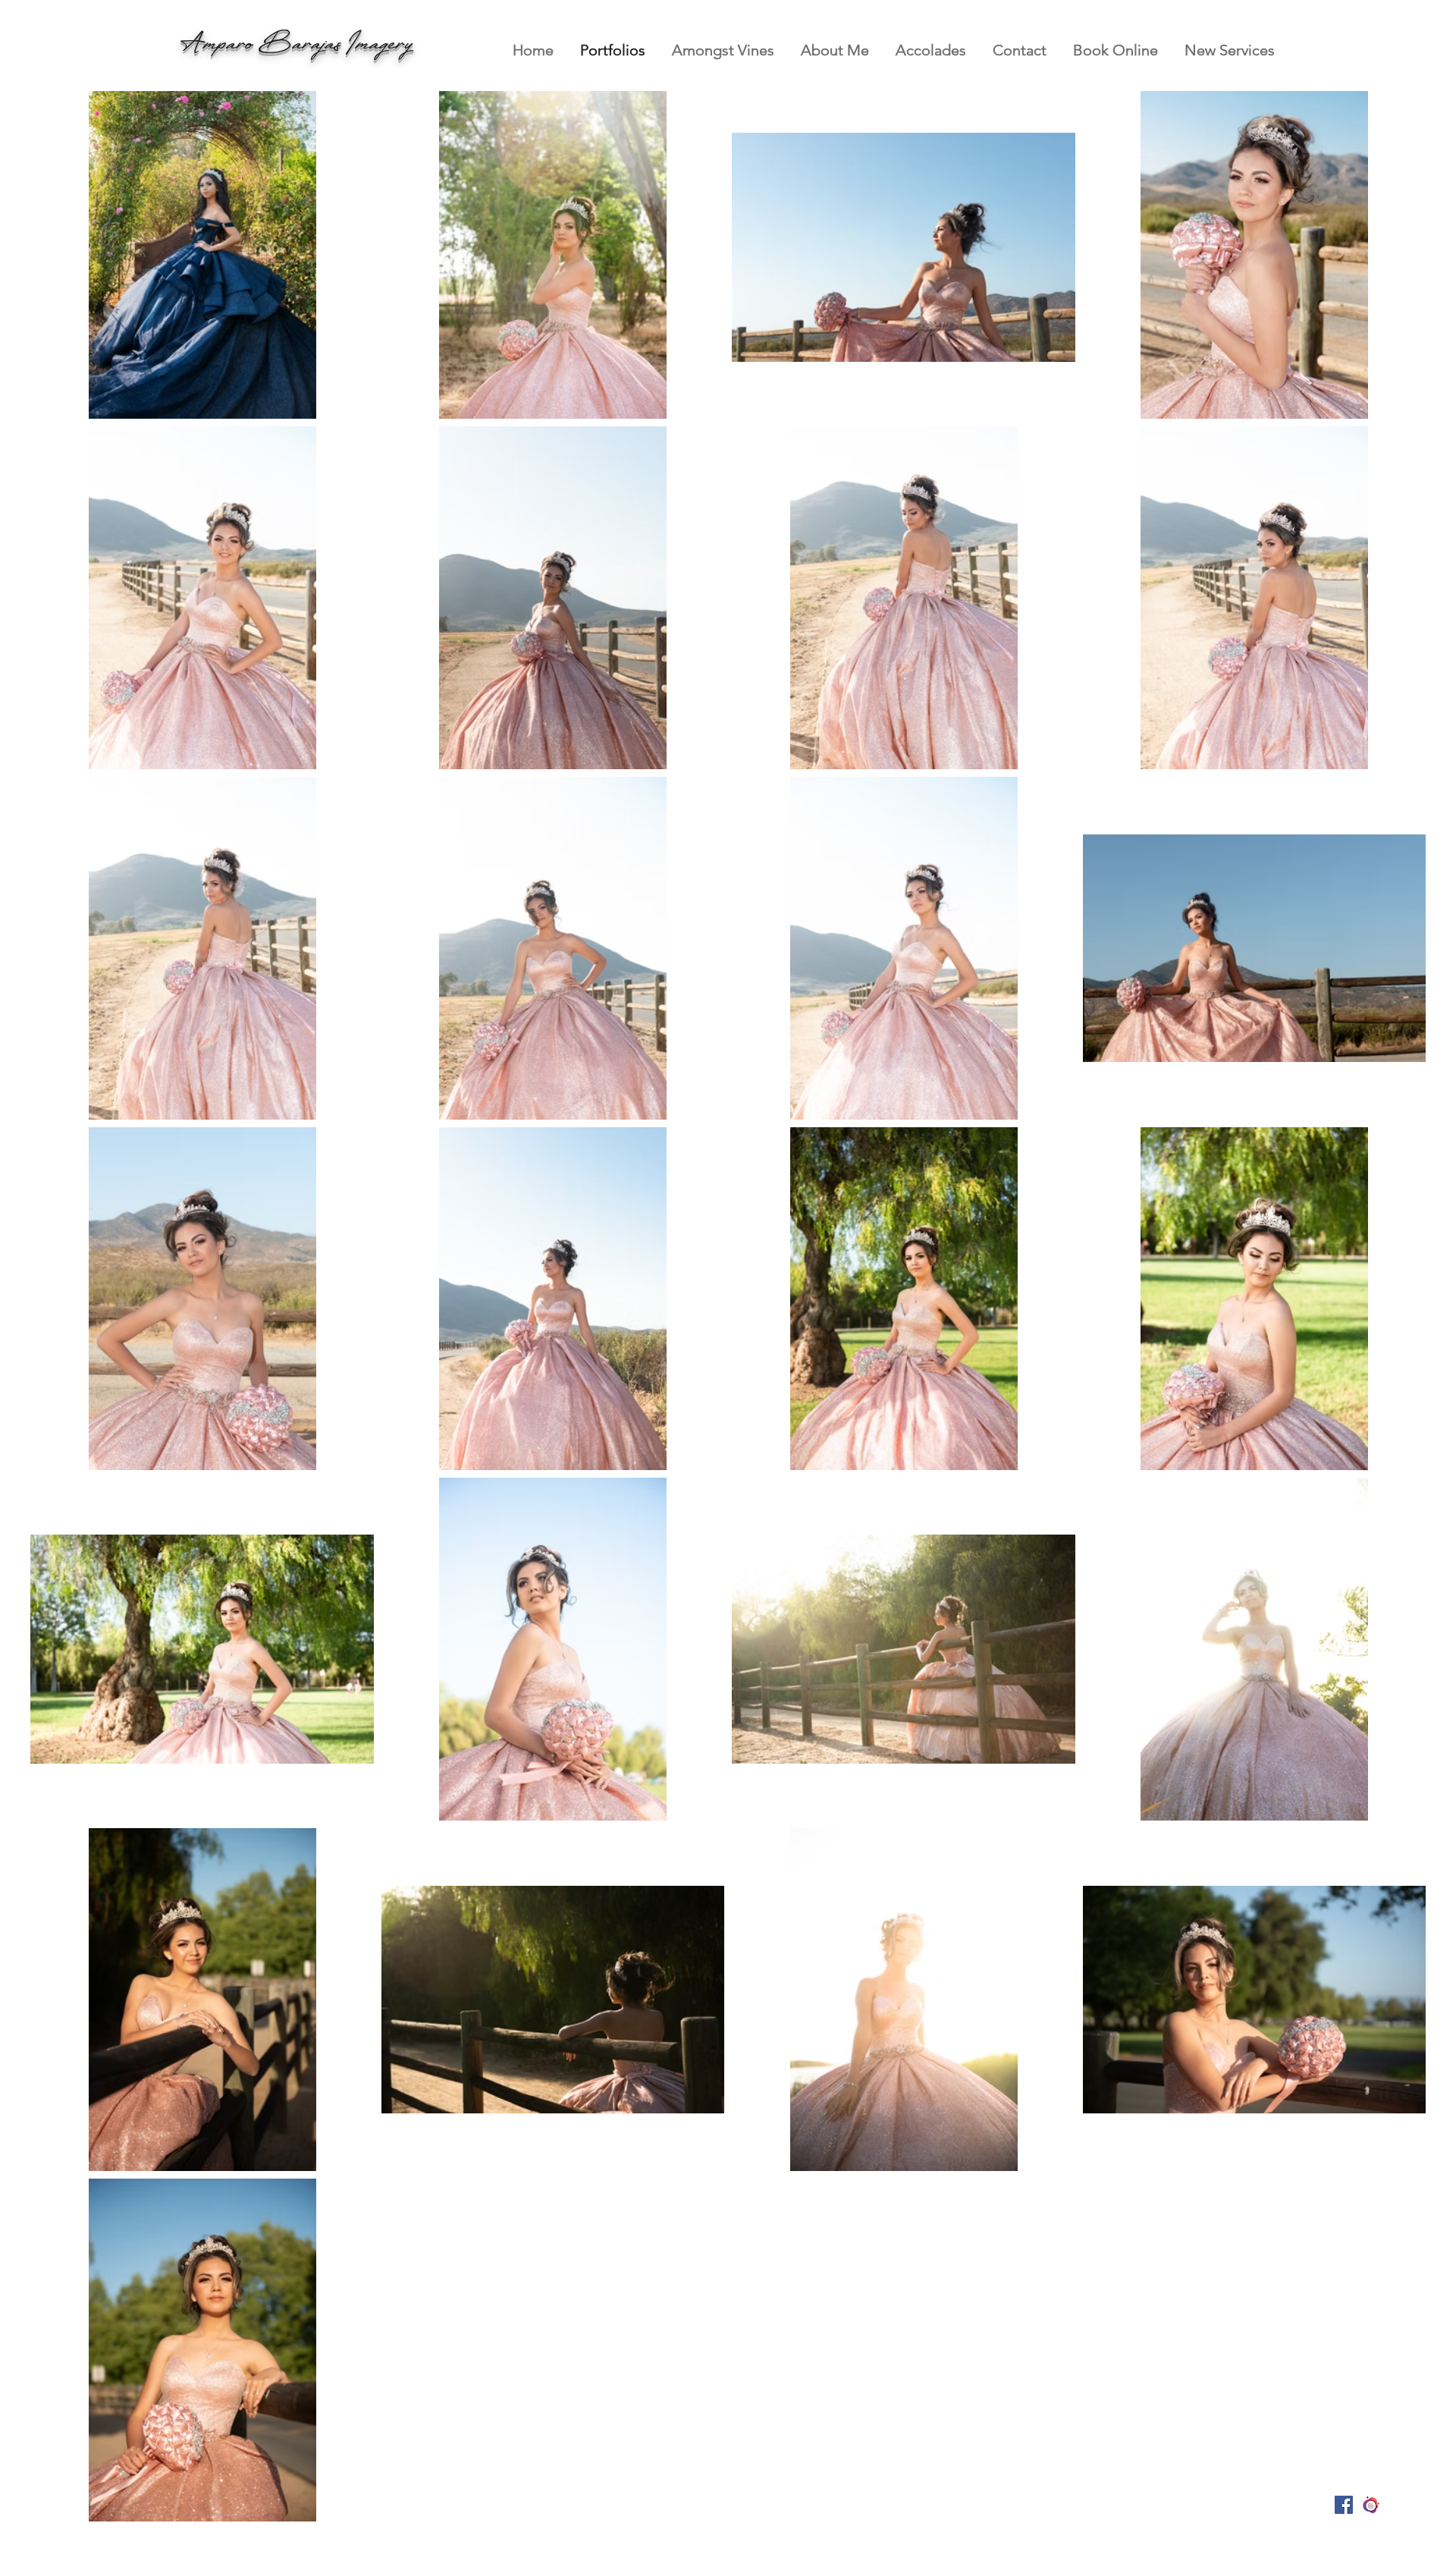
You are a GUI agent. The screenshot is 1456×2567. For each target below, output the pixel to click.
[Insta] (1371, 2505)
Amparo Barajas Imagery (302, 44)
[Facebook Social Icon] (1344, 2505)
